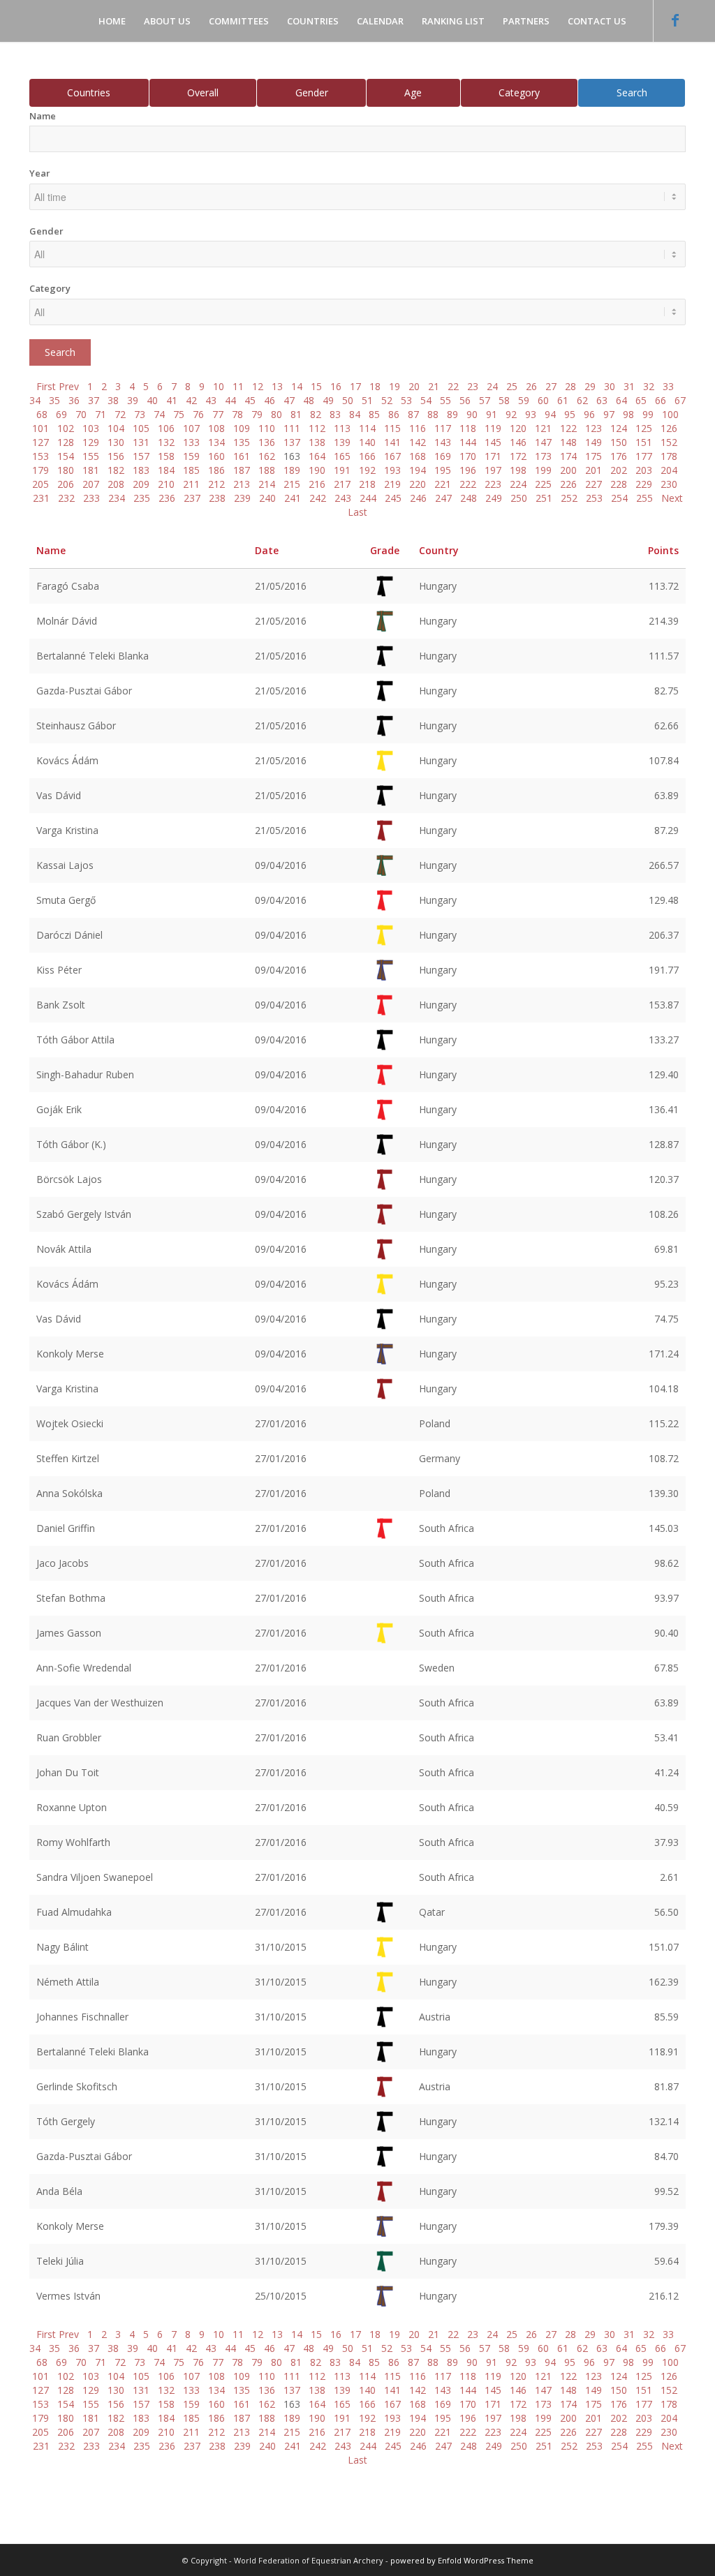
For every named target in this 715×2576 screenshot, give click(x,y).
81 (296, 414)
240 (267, 498)
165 (342, 456)
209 (141, 484)
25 (512, 386)
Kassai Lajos (65, 865)
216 (317, 484)
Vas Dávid (59, 795)
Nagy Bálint (62, 1947)
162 (267, 456)
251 (544, 498)
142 (418, 442)
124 (619, 428)
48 (309, 400)
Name (43, 116)
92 (511, 414)
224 (518, 484)
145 (493, 442)
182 (116, 470)
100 (670, 414)
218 (367, 484)
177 (644, 456)
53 (406, 400)
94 (550, 414)
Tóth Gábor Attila (75, 1040)
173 (543, 456)
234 (117, 498)
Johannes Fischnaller (82, 2017)
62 (582, 400)
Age (413, 92)
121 (543, 428)
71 (101, 414)
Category (519, 92)
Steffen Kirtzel (68, 1458)
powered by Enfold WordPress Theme (462, 2560)
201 (594, 470)
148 (568, 442)
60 (543, 400)
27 (551, 386)
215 (292, 484)
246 (418, 498)
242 (318, 498)
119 (493, 428)
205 (40, 484)
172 (518, 456)
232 (66, 498)
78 (237, 414)
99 (648, 414)
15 (316, 386)
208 (116, 484)
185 (191, 470)
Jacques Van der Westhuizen (100, 1703)
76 (198, 414)
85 (374, 414)
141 (392, 442)
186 (216, 470)
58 (504, 400)
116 (418, 428)
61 (563, 400)
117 (443, 428)
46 (270, 400)
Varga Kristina (67, 830)
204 (669, 470)
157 (141, 456)
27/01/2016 (281, 1423)
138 (317, 442)
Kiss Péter (59, 970)
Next (672, 498)
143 (443, 442)
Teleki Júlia (60, 2261)
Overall (203, 92)
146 (518, 442)
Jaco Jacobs (62, 1563)
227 (594, 484)
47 (289, 400)
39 (133, 400)
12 (258, 386)
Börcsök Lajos (69, 1179)
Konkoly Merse (70, 1354)
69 (61, 414)
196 (468, 470)
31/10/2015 (281, 1947)
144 (468, 442)
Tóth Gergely (66, 2121)
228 (619, 484)
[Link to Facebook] (675, 20)
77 (218, 414)
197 (493, 470)
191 (342, 470)
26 (531, 386)
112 (317, 428)
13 (277, 386)
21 (434, 386)
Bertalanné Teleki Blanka (93, 656)
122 (568, 428)
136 (267, 442)
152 (669, 442)
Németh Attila (68, 1982)
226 (568, 484)
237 (192, 498)
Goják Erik (59, 1109)
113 (342, 428)
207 (91, 484)
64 (621, 400)
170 (468, 456)
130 (116, 442)
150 (619, 442)
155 (91, 456)
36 (74, 400)
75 (179, 414)
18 (375, 386)
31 (629, 386)
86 (394, 414)
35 (54, 400)
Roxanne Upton (72, 1807)
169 (443, 456)
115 (392, 428)
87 (413, 414)
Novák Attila (64, 1249)
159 (191, 456)
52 (387, 400)
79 (257, 414)
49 (328, 400)
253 (594, 498)
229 (644, 484)
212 (216, 484)
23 (473, 386)
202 (619, 470)
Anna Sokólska (69, 1493)
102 (66, 428)
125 (644, 428)
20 (414, 386)
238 (217, 498)
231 (41, 498)
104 (116, 428)
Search (632, 92)
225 (543, 484)
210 (166, 484)
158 (166, 456)
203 (644, 470)
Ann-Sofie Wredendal (84, 1668)
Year (40, 173)
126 (669, 428)
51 (367, 400)
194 (418, 470)
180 (66, 470)
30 (610, 386)
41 (172, 400)
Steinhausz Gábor (76, 725)
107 (191, 428)
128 (66, 442)
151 (644, 442)
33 (668, 386)
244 (368, 498)
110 (267, 428)
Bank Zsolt (61, 1005)
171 (493, 456)
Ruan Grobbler (69, 1737)
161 (242, 456)
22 (453, 386)
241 (293, 498)
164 (317, 456)
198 (518, 470)
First (46, 386)
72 (120, 414)
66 (661, 400)
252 (569, 498)
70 (81, 414)
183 (141, 470)
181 (91, 470)
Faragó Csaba (68, 586)
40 (152, 400)
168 (418, 456)
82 (316, 414)
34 (35, 400)
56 (465, 400)
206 (66, 484)
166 (367, 456)
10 (219, 386)
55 (445, 400)
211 (191, 484)
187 (242, 470)
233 (91, 498)
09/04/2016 (281, 865)
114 (367, 428)
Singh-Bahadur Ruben (85, 1074)
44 (230, 400)
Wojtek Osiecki (70, 1423)
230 (669, 484)
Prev (69, 386)
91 (492, 414)
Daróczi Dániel (69, 935)
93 (531, 414)
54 (426, 400)
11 (238, 386)
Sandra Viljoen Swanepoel (95, 1877)
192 (367, 470)
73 (140, 414)
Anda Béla (59, 2191)
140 (367, 442)
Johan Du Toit (68, 1772)
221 (443, 484)
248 (469, 498)
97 (609, 414)
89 (452, 414)
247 (443, 498)
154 (66, 456)
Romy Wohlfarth (73, 1842)
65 (641, 400)
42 (191, 400)
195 (443, 470)
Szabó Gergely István (84, 1214)
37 (94, 400)
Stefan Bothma (71, 1598)
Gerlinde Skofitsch (77, 2086)
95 (570, 414)
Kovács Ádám (67, 760)
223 (493, 484)
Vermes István (68, 2296)
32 (649, 386)
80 (277, 414)
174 (568, 456)
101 (40, 428)
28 (570, 386)
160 (216, 456)
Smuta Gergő (66, 900)
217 (342, 484)
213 (242, 484)
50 (348, 400)
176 (619, 456)
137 (292, 442)
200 (568, 470)
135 (242, 442)
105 (141, 428)
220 (418, 484)
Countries (89, 92)
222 (468, 484)
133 (191, 442)
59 (524, 400)
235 (142, 498)
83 (335, 414)
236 (167, 498)
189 (292, 470)
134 (216, 442)
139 (342, 442)
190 (317, 470)
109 (242, 428)
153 (40, 456)
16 (336, 386)
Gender (312, 92)
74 (159, 414)
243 (343, 498)
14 (297, 386)
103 (91, 428)
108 (216, 428)
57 (485, 400)
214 (267, 484)
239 (242, 498)
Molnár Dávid (67, 621)
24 (492, 386)
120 (518, 428)
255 (644, 498)
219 (392, 484)
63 (602, 400)
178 (669, 456)
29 (590, 386)
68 (42, 414)
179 (40, 470)
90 (472, 414)
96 (589, 414)
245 (393, 498)
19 (395, 386)
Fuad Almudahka (74, 1912)
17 (355, 386)
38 (113, 400)
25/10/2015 (281, 2296)
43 (211, 400)
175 (594, 456)
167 (392, 456)
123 (594, 428)
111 (292, 428)
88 (433, 414)
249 (494, 498)
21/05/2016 (281, 586)
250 (519, 498)
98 (628, 414)
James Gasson (69, 1633)
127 (40, 442)
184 (166, 470)
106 (166, 428)
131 (141, 442)
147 (543, 442)
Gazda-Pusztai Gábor (84, 691)
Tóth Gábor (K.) (71, 1144)
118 (468, 428)
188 (267, 470)
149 (594, 442)
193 (392, 470)
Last (357, 512)
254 (619, 498)
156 (116, 456)
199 (543, 470)
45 (250, 400)
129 (91, 442)
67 (680, 400)
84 (355, 414)
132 (166, 442)
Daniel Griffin (66, 1528)
